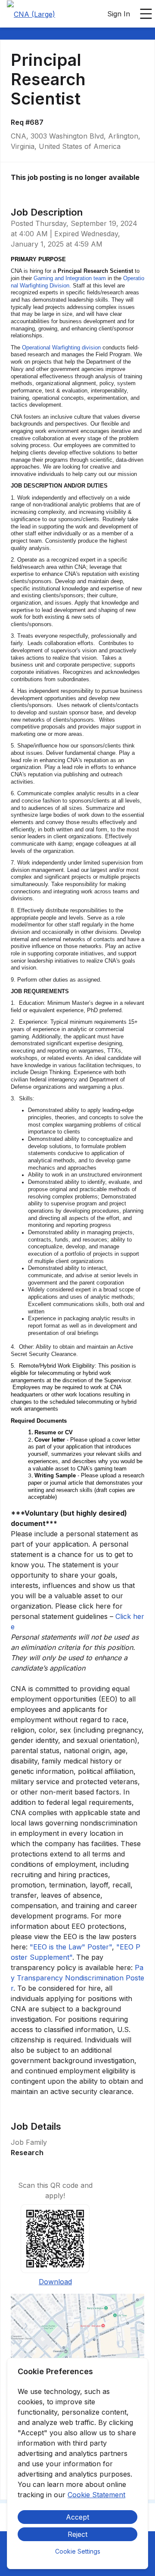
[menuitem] (31, 14)
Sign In (119, 14)
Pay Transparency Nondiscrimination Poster (77, 1978)
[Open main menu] (146, 14)
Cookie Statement (96, 2495)
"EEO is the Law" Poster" (71, 1947)
